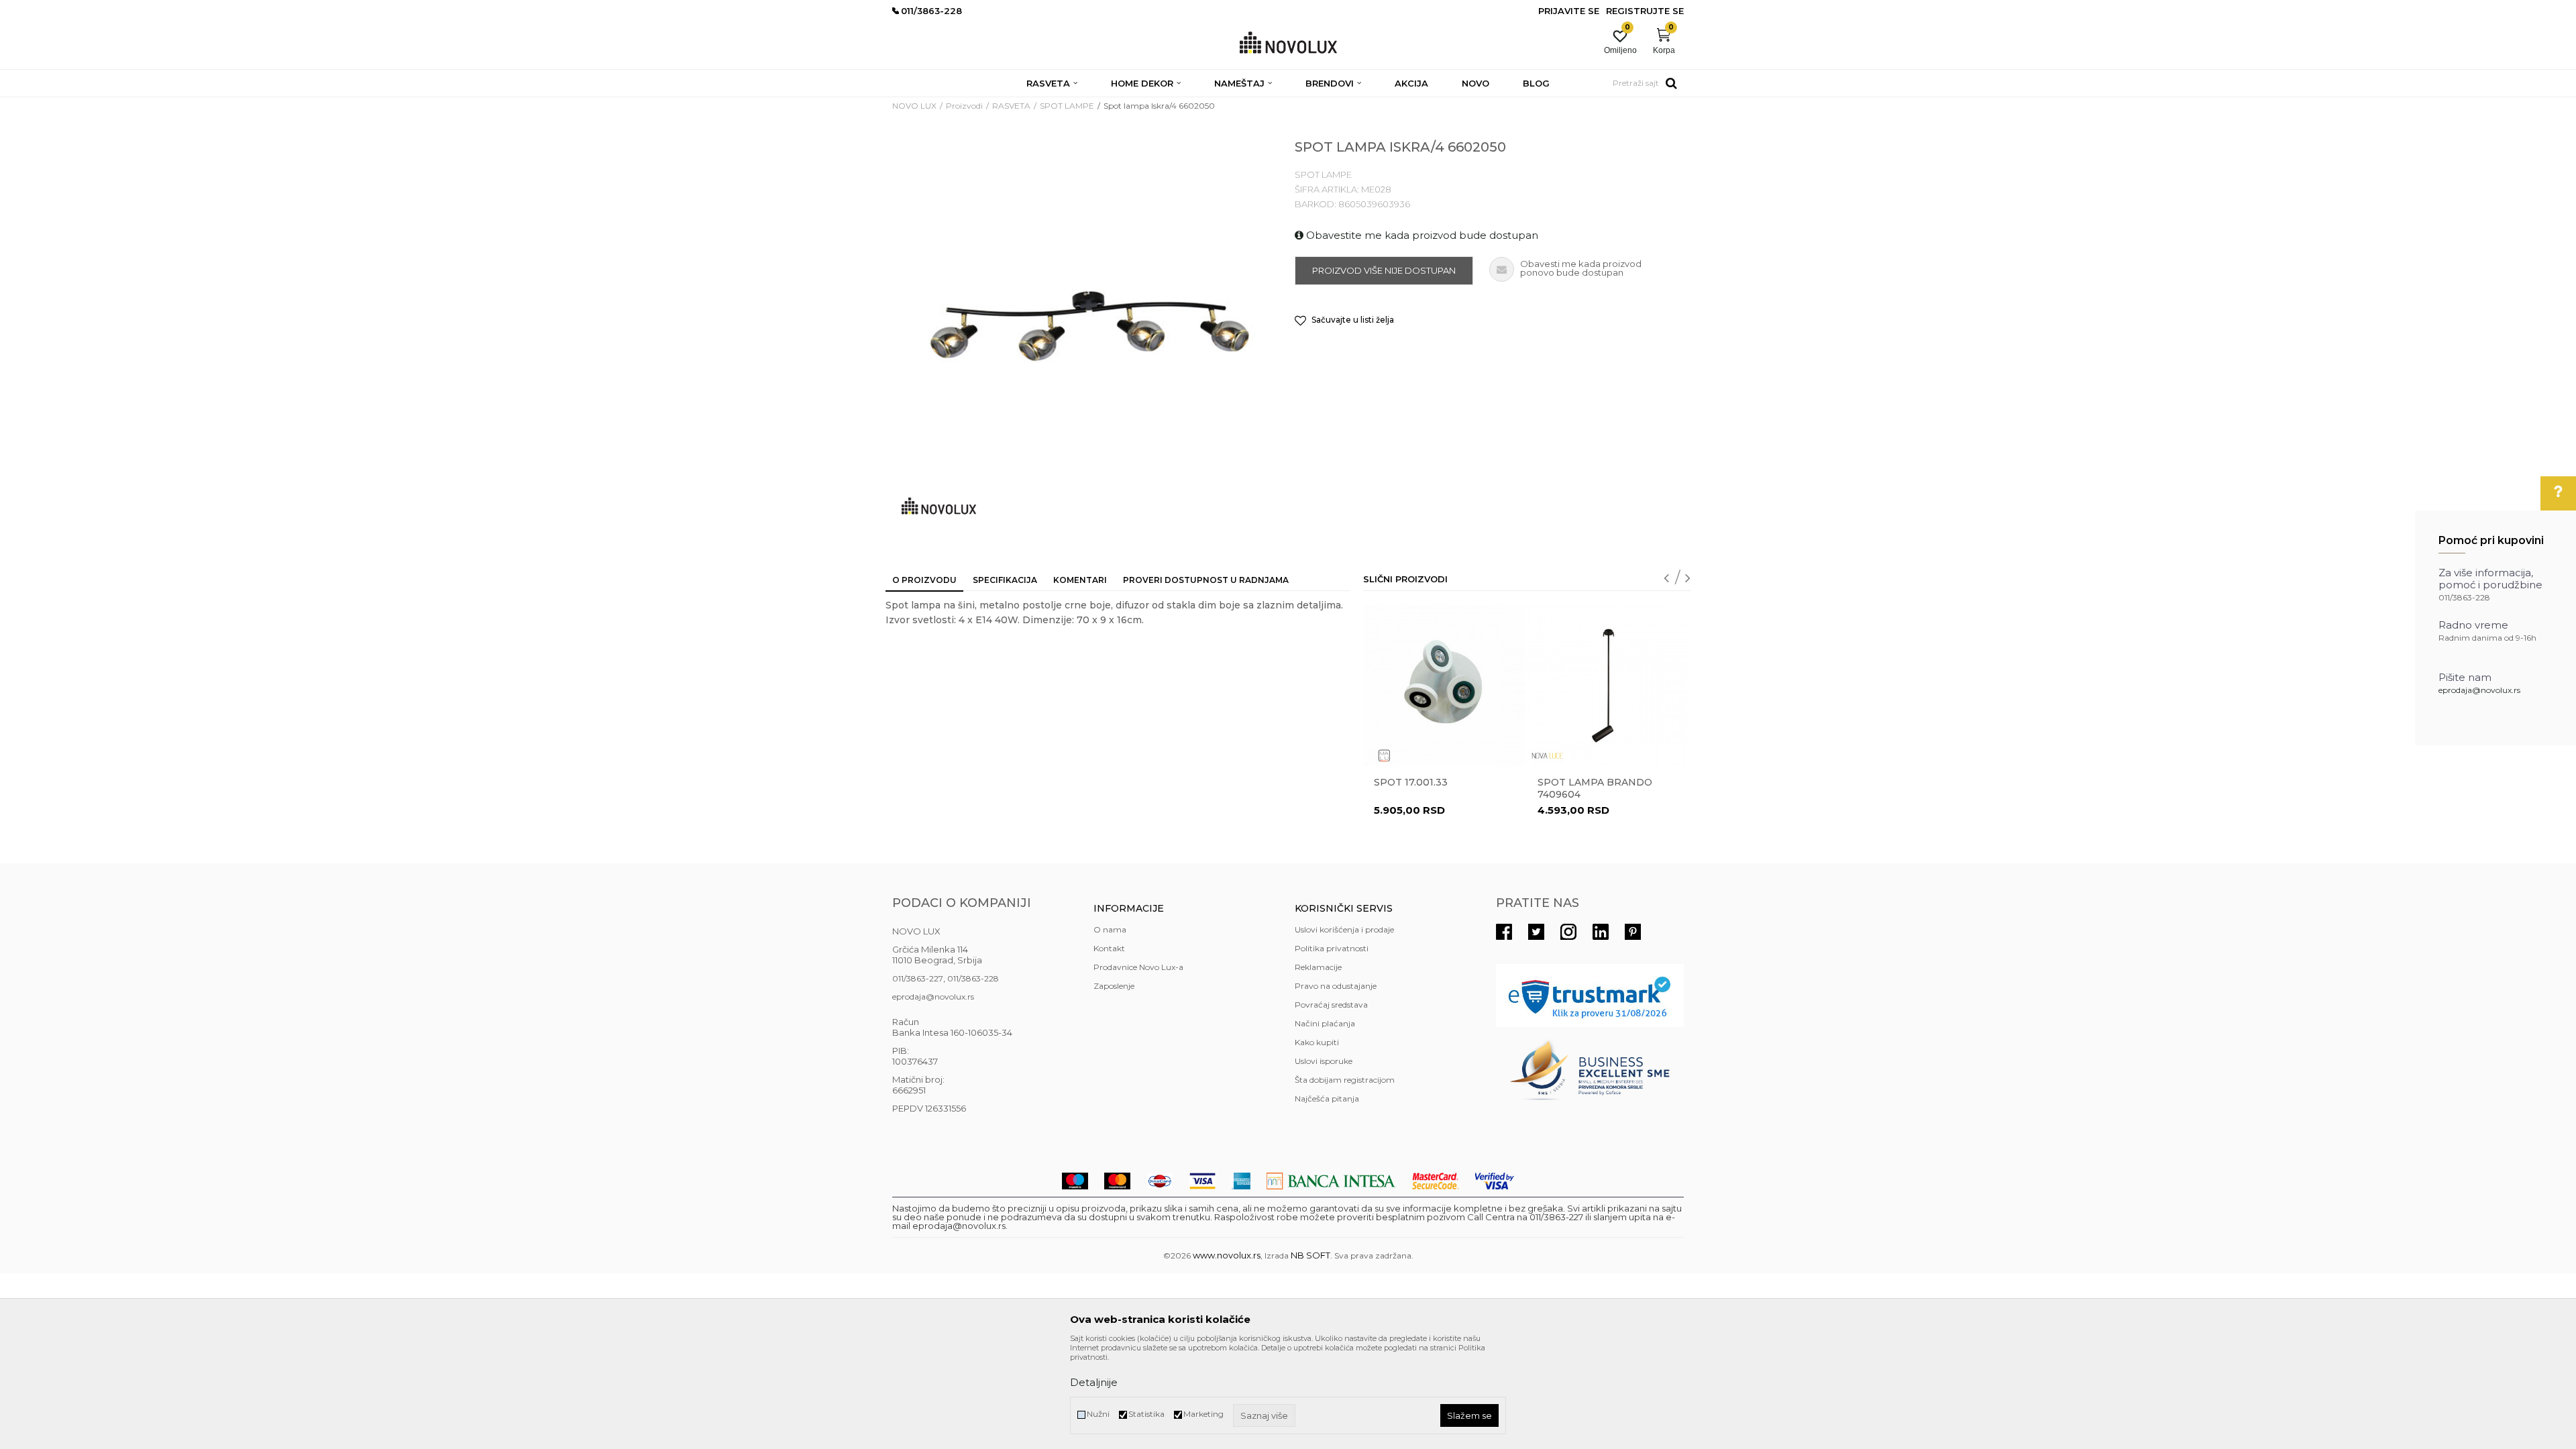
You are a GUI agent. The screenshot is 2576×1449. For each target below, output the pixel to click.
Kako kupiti (1317, 1042)
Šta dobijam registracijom (1345, 1080)
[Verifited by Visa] (1495, 1181)
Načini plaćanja (1325, 1023)
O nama (1110, 929)
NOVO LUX (914, 106)
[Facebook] (1504, 932)
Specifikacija (1005, 580)
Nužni (1098, 1414)
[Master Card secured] (1436, 1181)
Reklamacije (1318, 967)
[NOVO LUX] (1288, 43)
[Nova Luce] (1548, 756)
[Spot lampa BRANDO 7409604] (1608, 686)
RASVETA (1011, 106)
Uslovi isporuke (1324, 1061)
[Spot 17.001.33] (1444, 686)
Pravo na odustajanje (1336, 986)
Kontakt (1109, 948)
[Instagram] (1568, 932)
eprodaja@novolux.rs (2479, 690)
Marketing (1203, 1414)
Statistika (1146, 1414)
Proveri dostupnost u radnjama (1206, 580)
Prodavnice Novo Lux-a (1138, 967)
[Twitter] (1536, 932)
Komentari (1080, 580)
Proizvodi (964, 106)
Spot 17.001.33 (1411, 782)
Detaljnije (1094, 1382)
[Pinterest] (1633, 932)
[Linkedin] (1601, 932)
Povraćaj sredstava (1331, 1005)
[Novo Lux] (939, 506)
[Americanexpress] (1241, 1181)
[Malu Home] (1384, 756)
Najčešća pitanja (1327, 1098)
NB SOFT (1310, 1255)
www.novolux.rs (1227, 1255)
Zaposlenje (1114, 986)
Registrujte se (1645, 11)
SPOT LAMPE (1067, 106)
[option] (1444, 727)
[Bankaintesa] (1331, 1181)
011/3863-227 (918, 978)
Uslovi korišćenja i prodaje (1344, 929)
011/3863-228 (973, 978)
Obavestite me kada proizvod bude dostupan (1421, 235)
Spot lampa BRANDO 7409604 (1595, 788)
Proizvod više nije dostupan (1384, 270)
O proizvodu (924, 580)
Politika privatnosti (1332, 948)
